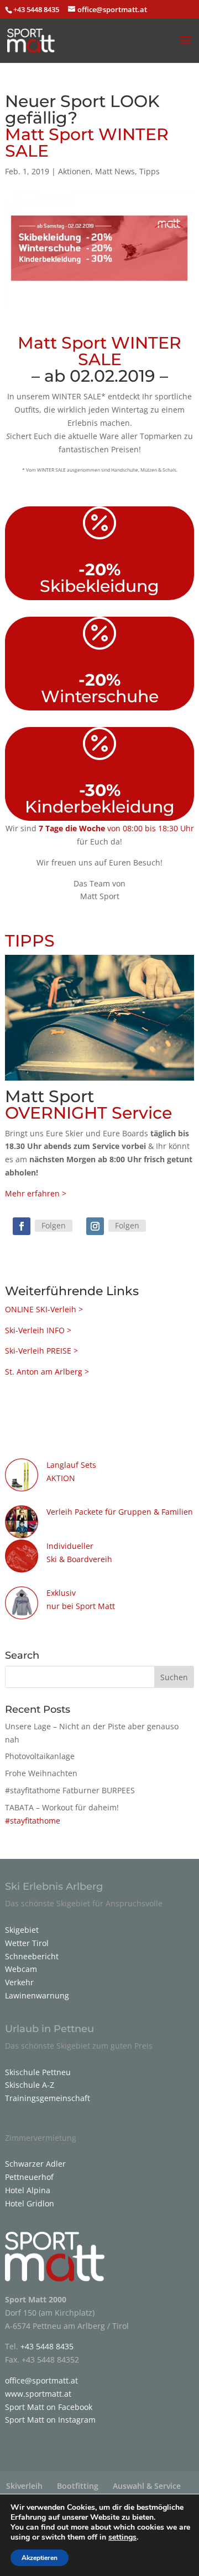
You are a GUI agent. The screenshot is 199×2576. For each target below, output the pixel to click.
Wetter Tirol (27, 1943)
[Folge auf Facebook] (22, 1226)
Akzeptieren (40, 2558)
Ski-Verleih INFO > (38, 1330)
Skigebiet (22, 1930)
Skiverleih (24, 2486)
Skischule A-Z (30, 2085)
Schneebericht (32, 1956)
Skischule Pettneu (38, 2072)
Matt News (115, 171)
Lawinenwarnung (37, 1995)
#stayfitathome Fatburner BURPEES (70, 1790)
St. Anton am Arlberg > (47, 1372)
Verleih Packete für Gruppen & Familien (120, 1512)
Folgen (54, 1225)
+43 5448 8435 (37, 9)
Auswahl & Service (147, 2486)
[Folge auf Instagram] (95, 1226)
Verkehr (19, 1982)
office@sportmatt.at (41, 2380)
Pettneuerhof (29, 2177)
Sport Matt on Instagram (50, 2420)
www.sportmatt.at (38, 2394)
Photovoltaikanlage (40, 1756)
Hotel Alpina (28, 2190)
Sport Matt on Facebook (49, 2407)
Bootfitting (78, 2486)
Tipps (150, 171)
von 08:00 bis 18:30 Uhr (116, 828)
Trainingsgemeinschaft (48, 2098)
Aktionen (74, 171)
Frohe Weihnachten (41, 1773)
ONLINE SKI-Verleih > (45, 1309)
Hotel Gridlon (30, 2203)
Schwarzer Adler (35, 2164)
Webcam (21, 1969)
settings (122, 2537)
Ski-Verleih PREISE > (41, 1351)
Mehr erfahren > (36, 1193)
